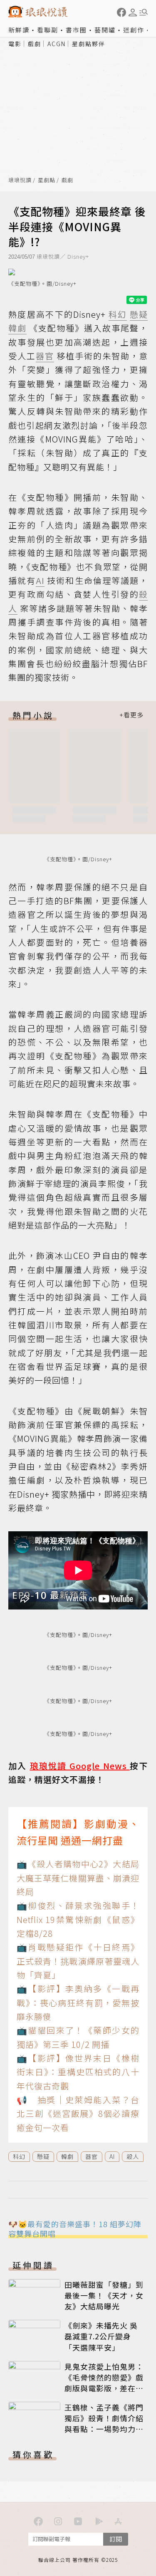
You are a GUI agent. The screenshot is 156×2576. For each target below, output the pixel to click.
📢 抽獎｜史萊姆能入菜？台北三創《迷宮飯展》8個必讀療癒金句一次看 (78, 2114)
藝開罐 (105, 30)
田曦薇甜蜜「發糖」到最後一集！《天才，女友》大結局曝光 (104, 2295)
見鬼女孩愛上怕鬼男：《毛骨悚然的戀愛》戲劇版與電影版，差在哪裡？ (104, 2383)
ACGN (57, 44)
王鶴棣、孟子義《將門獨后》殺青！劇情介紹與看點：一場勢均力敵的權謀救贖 (104, 2423)
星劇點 (47, 180)
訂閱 (116, 2539)
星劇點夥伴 (89, 44)
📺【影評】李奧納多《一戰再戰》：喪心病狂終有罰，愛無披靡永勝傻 (78, 2002)
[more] (131, 715)
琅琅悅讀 (20, 180)
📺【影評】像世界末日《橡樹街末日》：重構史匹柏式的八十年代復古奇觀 (78, 2072)
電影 (15, 44)
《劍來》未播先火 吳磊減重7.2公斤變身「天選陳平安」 (101, 2336)
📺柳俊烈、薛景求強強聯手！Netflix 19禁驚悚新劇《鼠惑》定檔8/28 (78, 1919)
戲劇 (35, 44)
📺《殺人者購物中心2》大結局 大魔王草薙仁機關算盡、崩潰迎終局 (78, 1878)
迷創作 (134, 30)
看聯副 (48, 30)
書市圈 (76, 30)
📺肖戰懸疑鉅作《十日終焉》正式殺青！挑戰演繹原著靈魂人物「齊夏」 (78, 1961)
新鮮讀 (19, 30)
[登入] (133, 12)
